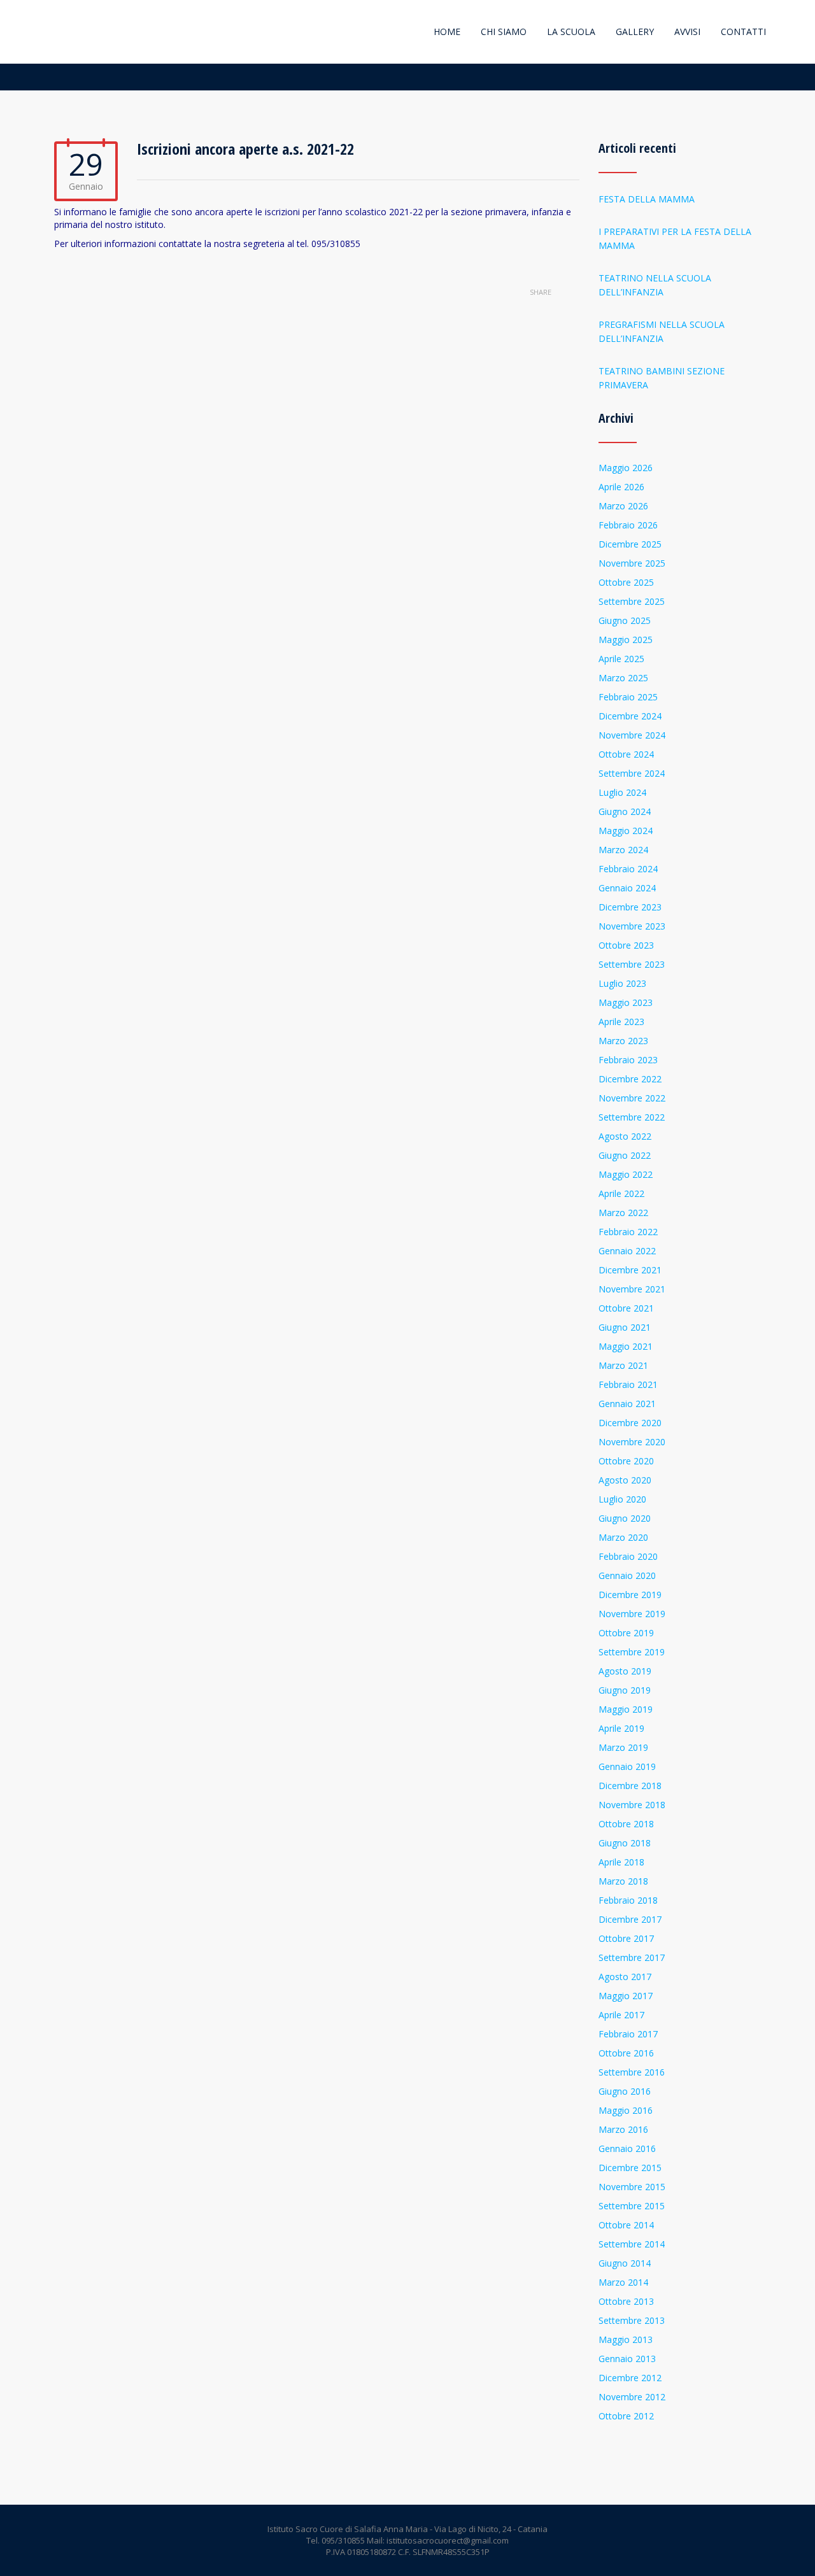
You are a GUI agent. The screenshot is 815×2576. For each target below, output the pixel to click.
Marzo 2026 (623, 506)
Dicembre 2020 (630, 1423)
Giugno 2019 (625, 1690)
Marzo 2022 (623, 1213)
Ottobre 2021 (626, 1308)
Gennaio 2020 (627, 1575)
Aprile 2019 (621, 1728)
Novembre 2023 (632, 926)
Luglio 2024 (622, 792)
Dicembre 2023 (630, 907)
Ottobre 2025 (626, 582)
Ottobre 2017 (626, 1938)
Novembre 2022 (632, 1098)
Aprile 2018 (621, 1862)
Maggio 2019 (626, 1709)
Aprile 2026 (621, 487)
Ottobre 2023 (626, 945)
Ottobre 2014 (626, 2225)
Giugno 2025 (625, 620)
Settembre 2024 (632, 773)
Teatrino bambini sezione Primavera (662, 378)
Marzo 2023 (623, 1041)
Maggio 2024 (626, 831)
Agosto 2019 (625, 1671)
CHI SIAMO (504, 32)
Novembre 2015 (632, 2187)
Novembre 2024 (632, 735)
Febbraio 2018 (628, 1900)
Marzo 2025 (623, 678)
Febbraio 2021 (628, 1384)
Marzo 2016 (623, 2129)
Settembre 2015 (632, 2206)
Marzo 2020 (623, 1537)
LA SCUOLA (571, 32)
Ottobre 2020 (626, 1461)
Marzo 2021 (623, 1365)
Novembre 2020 (632, 1442)
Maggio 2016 (626, 2110)
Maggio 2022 (626, 1174)
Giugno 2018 (625, 1843)
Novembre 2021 (632, 1289)
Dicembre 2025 (630, 544)
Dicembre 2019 (630, 1595)
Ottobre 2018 (626, 1824)
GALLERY (635, 32)
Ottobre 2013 (626, 2301)
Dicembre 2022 (630, 1079)
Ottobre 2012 (626, 2416)
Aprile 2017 (621, 2015)
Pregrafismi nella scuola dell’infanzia (662, 331)
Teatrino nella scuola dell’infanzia (655, 285)
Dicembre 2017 (630, 1919)
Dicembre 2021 (630, 1270)
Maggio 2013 (626, 2339)
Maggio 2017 (626, 1996)
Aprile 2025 (621, 659)
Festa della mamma (647, 199)
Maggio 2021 (626, 1346)
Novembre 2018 (632, 1805)
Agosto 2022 (625, 1136)
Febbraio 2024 (628, 869)
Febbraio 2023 (628, 1060)
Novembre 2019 (632, 1614)
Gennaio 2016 (627, 2148)
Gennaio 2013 (627, 2359)
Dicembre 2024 (630, 716)
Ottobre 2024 (626, 754)
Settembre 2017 (632, 1957)
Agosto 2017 (625, 1977)
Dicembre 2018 (630, 1786)
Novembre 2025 (632, 563)
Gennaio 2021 (627, 1404)
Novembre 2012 (632, 2397)
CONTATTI (743, 32)
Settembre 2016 (632, 2072)
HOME (447, 32)
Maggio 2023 (626, 1002)
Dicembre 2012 (630, 2378)
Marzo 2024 (623, 850)
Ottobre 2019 (626, 1633)
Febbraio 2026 (628, 525)
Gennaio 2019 (627, 1766)
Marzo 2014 (623, 2282)
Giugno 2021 (625, 1327)
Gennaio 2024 (627, 888)
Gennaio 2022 (627, 1251)
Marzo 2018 (623, 1881)
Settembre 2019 (632, 1652)
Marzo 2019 (623, 1747)
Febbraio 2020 (628, 1556)
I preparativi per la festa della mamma (675, 238)
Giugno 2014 (625, 2263)
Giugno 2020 (625, 1518)
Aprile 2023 (621, 1022)
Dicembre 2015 (630, 2168)
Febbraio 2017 (628, 2034)
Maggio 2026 (626, 468)
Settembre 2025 (632, 601)
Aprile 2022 (621, 1193)
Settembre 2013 (632, 2320)
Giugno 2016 (625, 2091)
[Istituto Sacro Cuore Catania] (56, 32)
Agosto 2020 (625, 1480)
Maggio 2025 (626, 640)
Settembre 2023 (632, 964)
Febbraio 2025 (628, 697)
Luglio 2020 (622, 1499)
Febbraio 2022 (628, 1232)
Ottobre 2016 (626, 2053)
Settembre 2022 (632, 1117)
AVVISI (687, 32)
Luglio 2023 (622, 983)
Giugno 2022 (625, 1155)
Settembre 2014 (632, 2244)
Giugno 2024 (625, 811)
